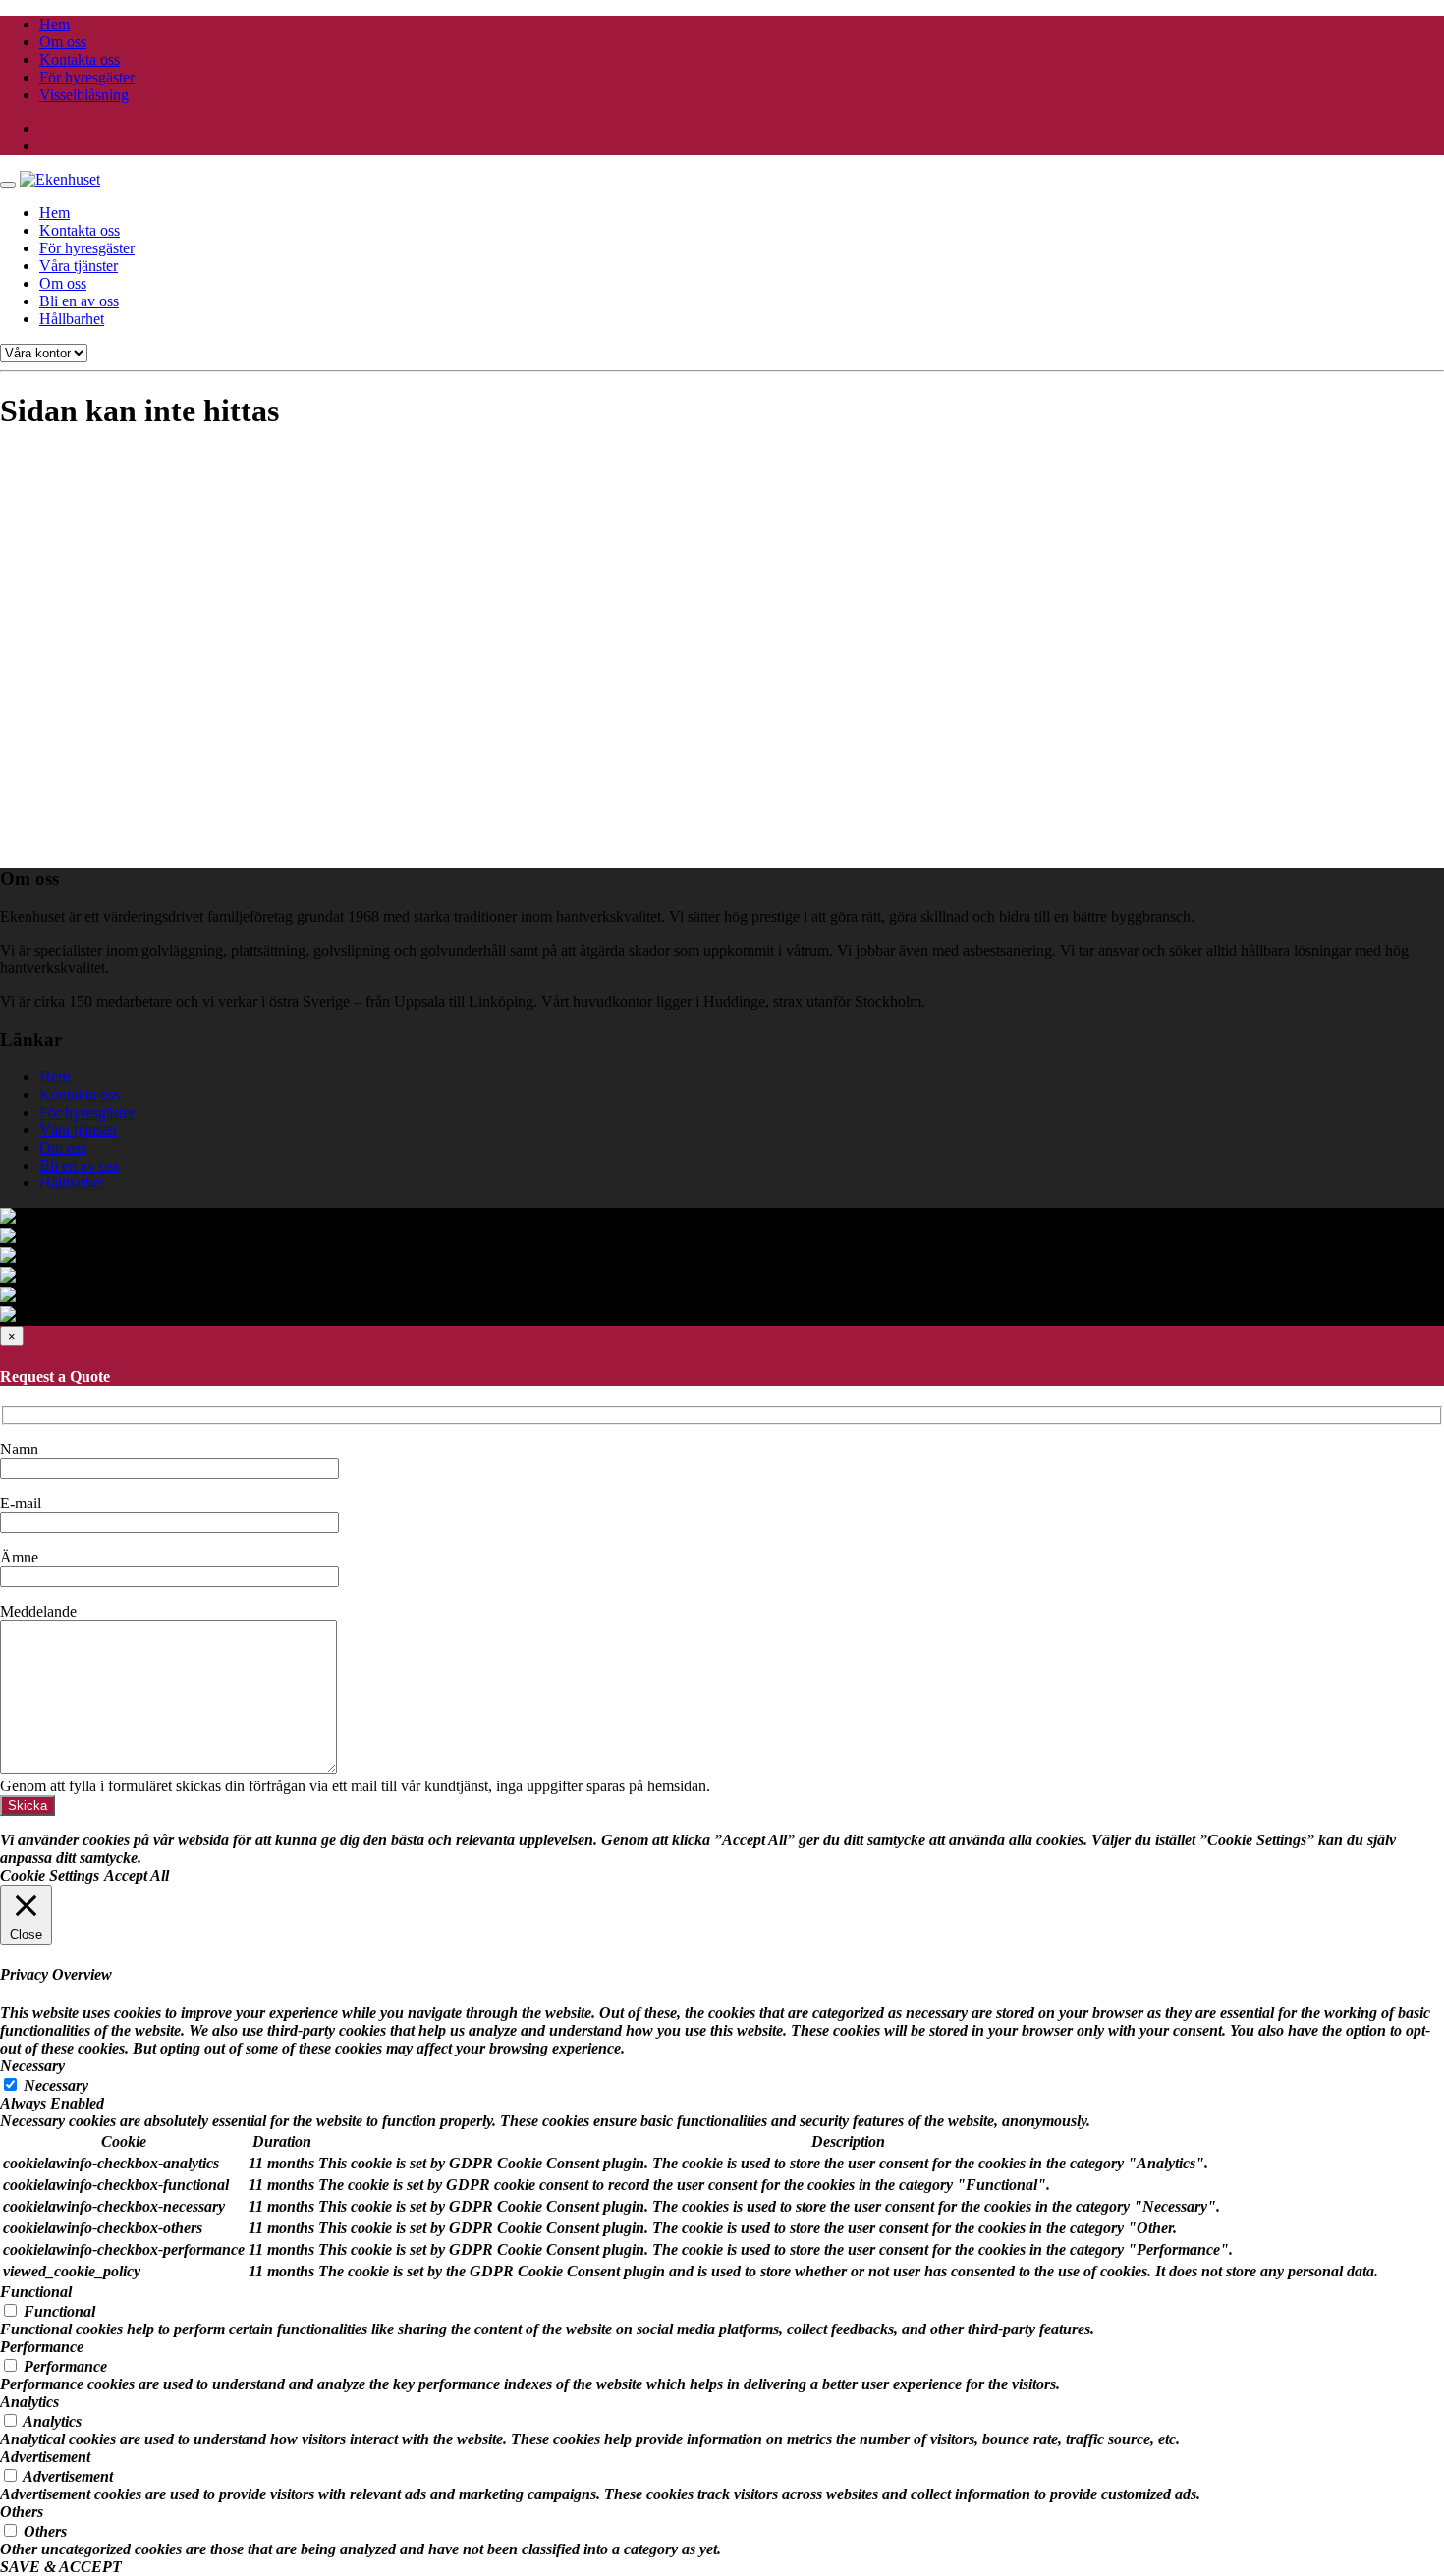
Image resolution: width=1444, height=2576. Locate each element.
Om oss (63, 42)
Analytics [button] (29, 2402)
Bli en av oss (79, 301)
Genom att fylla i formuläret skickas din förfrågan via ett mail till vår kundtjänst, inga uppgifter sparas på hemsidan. (355, 1786)
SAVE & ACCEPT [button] (61, 2567)
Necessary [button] (32, 2066)
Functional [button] (36, 2292)
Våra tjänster (79, 266)
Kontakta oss (80, 59)
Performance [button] (42, 2347)
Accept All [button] (137, 1875)
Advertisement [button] (45, 2457)
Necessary (56, 2085)
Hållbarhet (72, 319)
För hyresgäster (87, 77)
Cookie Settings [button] (50, 1875)
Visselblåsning (84, 95)
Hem (55, 24)
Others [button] (22, 2512)
